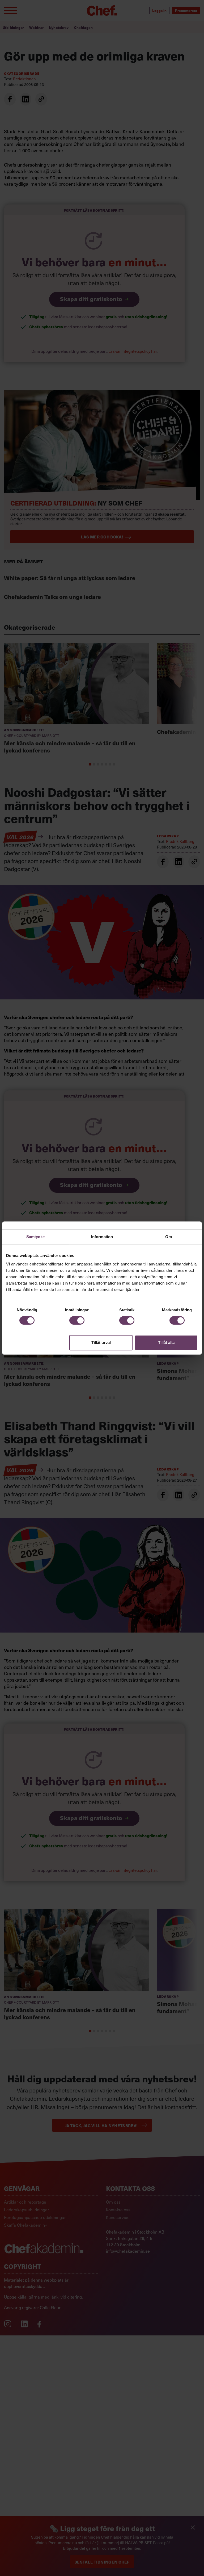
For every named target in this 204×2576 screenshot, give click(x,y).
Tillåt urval (101, 1343)
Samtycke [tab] (35, 1237)
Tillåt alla (166, 1343)
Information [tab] (102, 1237)
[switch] (77, 1320)
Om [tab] (169, 1237)
